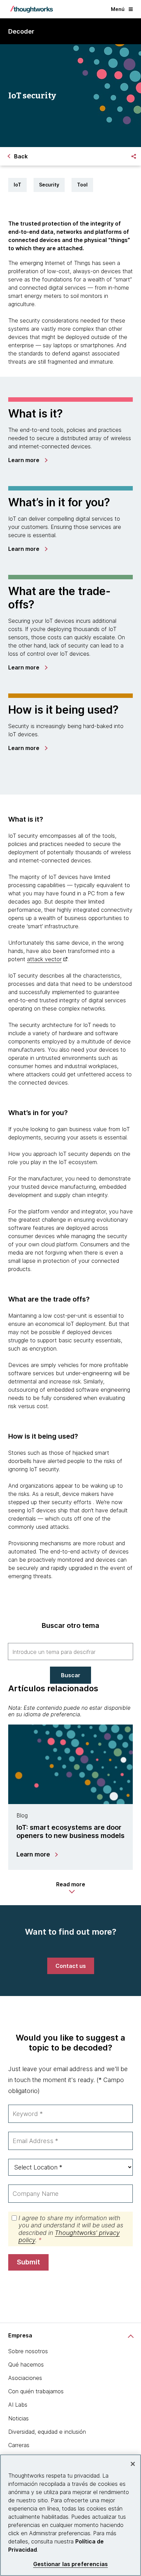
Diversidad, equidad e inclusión (47, 2432)
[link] (28, 460)
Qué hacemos (26, 2365)
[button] (71, 1888)
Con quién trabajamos (36, 2391)
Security (49, 185)
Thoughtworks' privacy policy (69, 2236)
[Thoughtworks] (31, 9)
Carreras (19, 2445)
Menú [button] (118, 9)
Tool (82, 185)
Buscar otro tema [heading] (70, 1625)
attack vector (44, 959)
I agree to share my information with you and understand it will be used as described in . (71, 2229)
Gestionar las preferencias (70, 2564)
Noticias (18, 2418)
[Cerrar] (133, 2464)
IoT (17, 185)
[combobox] (70, 1652)
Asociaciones (25, 2378)
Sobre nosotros (28, 2351)
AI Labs (18, 2405)
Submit (28, 2262)
